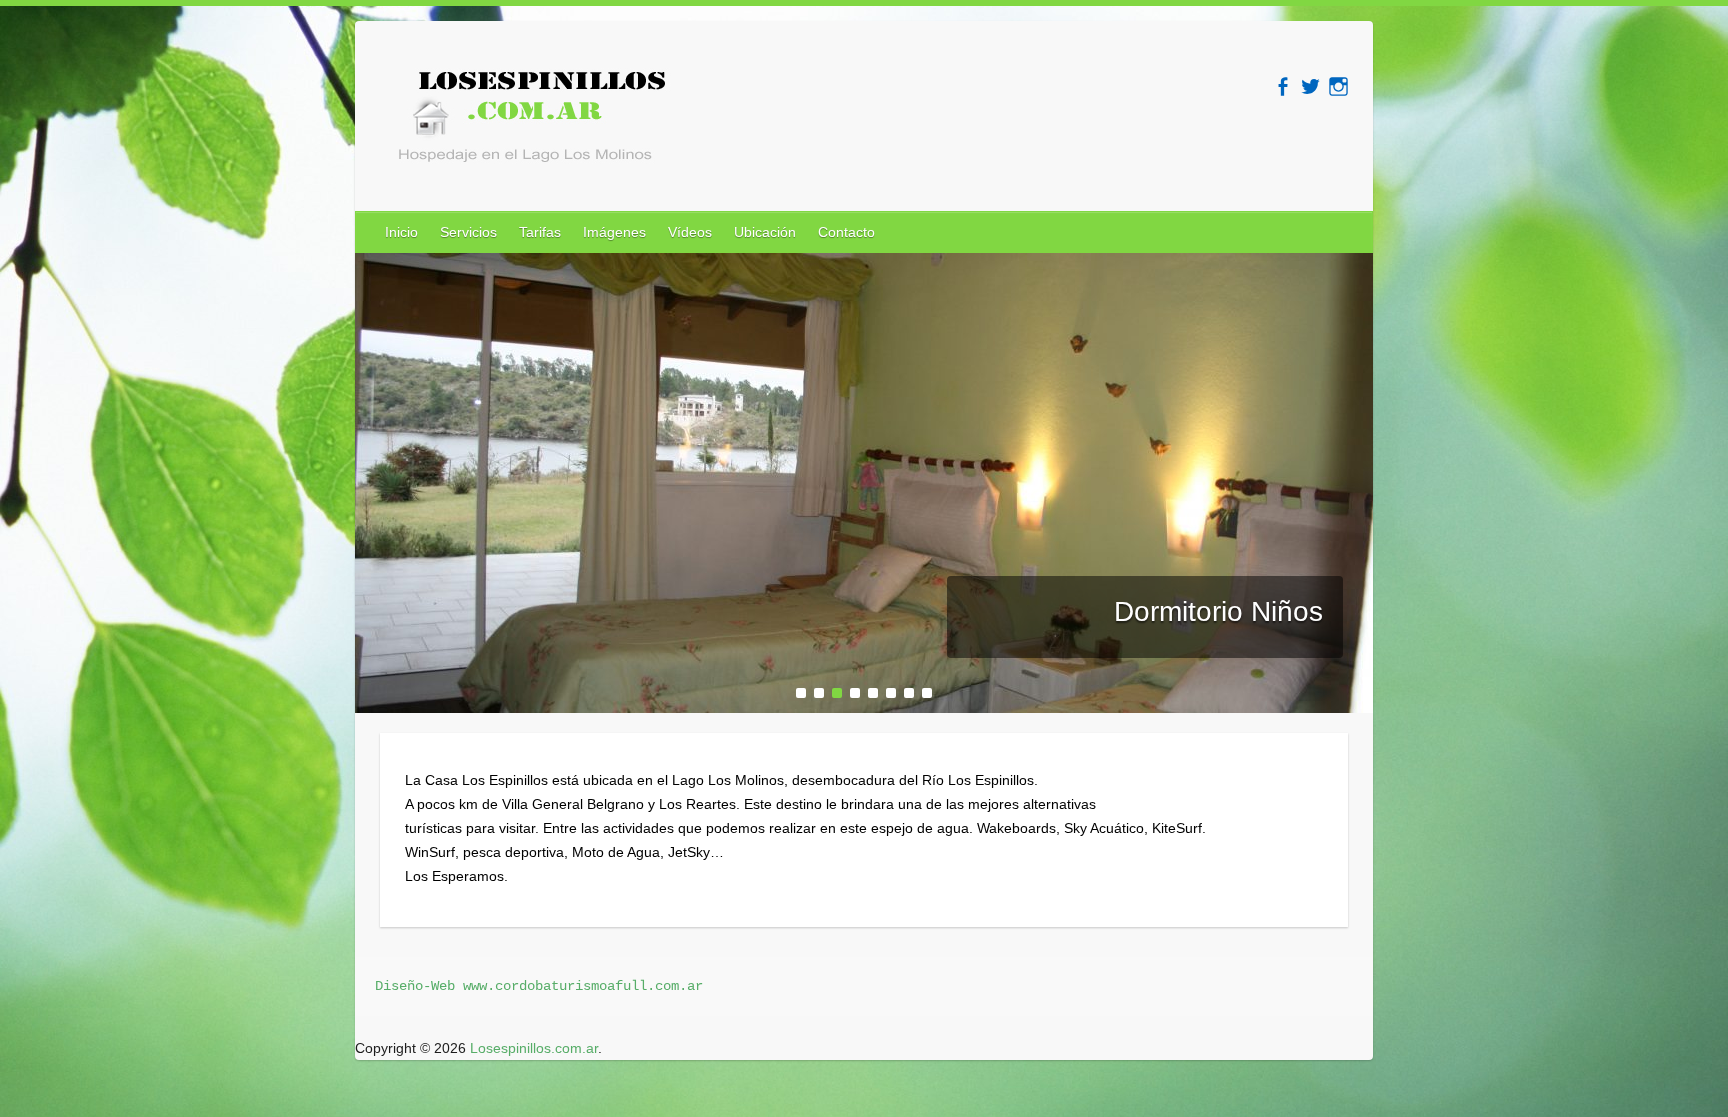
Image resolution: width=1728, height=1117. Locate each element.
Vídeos (690, 232)
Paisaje (1276, 611)
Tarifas (540, 232)
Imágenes (614, 232)
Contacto (846, 232)
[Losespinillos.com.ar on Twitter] (1310, 86)
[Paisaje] (864, 265)
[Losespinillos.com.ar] (525, 122)
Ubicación (765, 232)
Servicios (468, 232)
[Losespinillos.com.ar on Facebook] (1282, 86)
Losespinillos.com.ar (534, 1048)
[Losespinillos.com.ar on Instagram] (1338, 86)
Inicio (401, 232)
